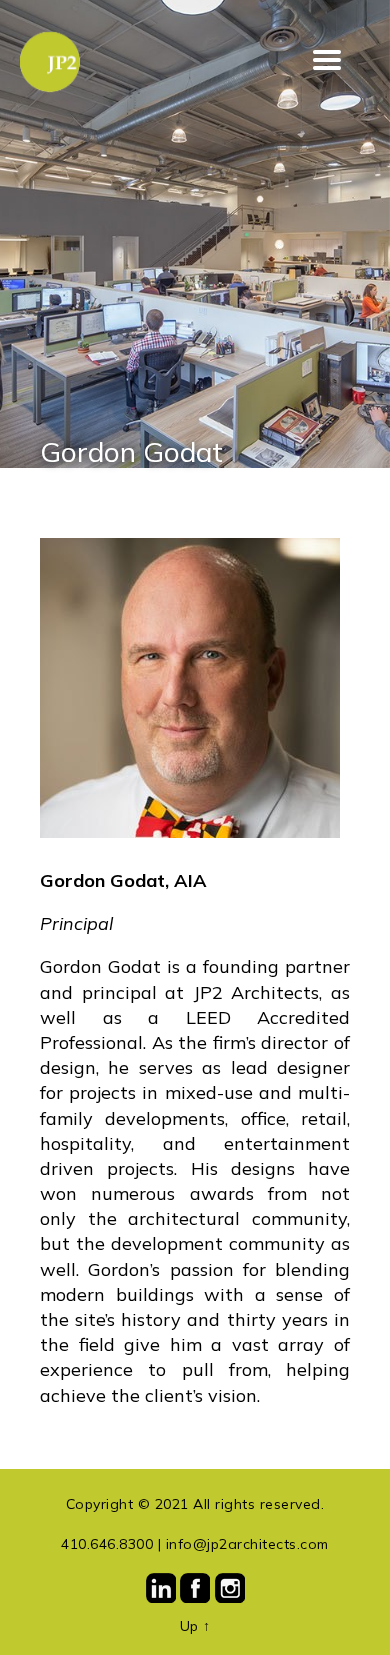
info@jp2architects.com (247, 1544)
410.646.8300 (107, 1544)
